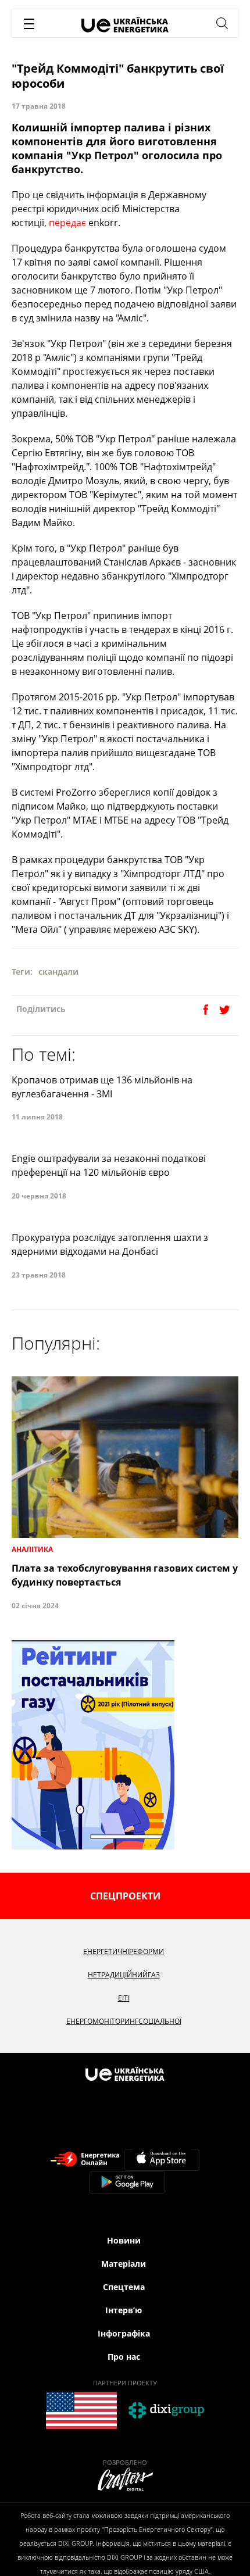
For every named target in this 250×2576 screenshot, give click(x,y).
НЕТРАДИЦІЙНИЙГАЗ (124, 1975)
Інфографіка (124, 2333)
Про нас (124, 2357)
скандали (58, 972)
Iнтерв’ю (124, 2310)
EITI (124, 1998)
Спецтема (124, 2287)
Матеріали (124, 2264)
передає (67, 223)
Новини (124, 2240)
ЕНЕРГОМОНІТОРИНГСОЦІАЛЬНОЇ (124, 2021)
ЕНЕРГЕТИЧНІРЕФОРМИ (124, 1951)
